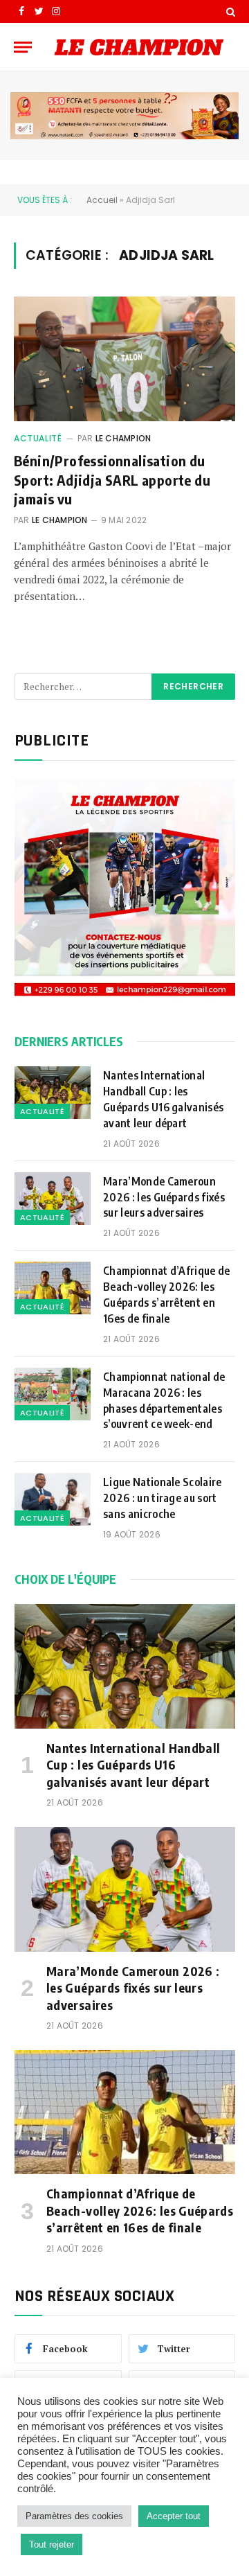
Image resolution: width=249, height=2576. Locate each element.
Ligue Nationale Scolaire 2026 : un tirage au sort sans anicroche (163, 1498)
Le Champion (123, 438)
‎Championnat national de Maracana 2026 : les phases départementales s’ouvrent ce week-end (164, 1401)
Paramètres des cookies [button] (74, 2516)
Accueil (102, 200)
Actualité (38, 438)
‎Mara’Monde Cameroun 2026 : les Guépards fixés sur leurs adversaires (164, 1197)
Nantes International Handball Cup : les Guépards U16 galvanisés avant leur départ (163, 1099)
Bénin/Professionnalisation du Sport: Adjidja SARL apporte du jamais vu (112, 479)
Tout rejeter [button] (52, 2544)
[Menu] (23, 47)
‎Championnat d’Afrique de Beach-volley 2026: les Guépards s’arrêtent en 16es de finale (167, 1295)
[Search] (229, 11)
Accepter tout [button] (174, 2516)
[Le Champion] (139, 47)
